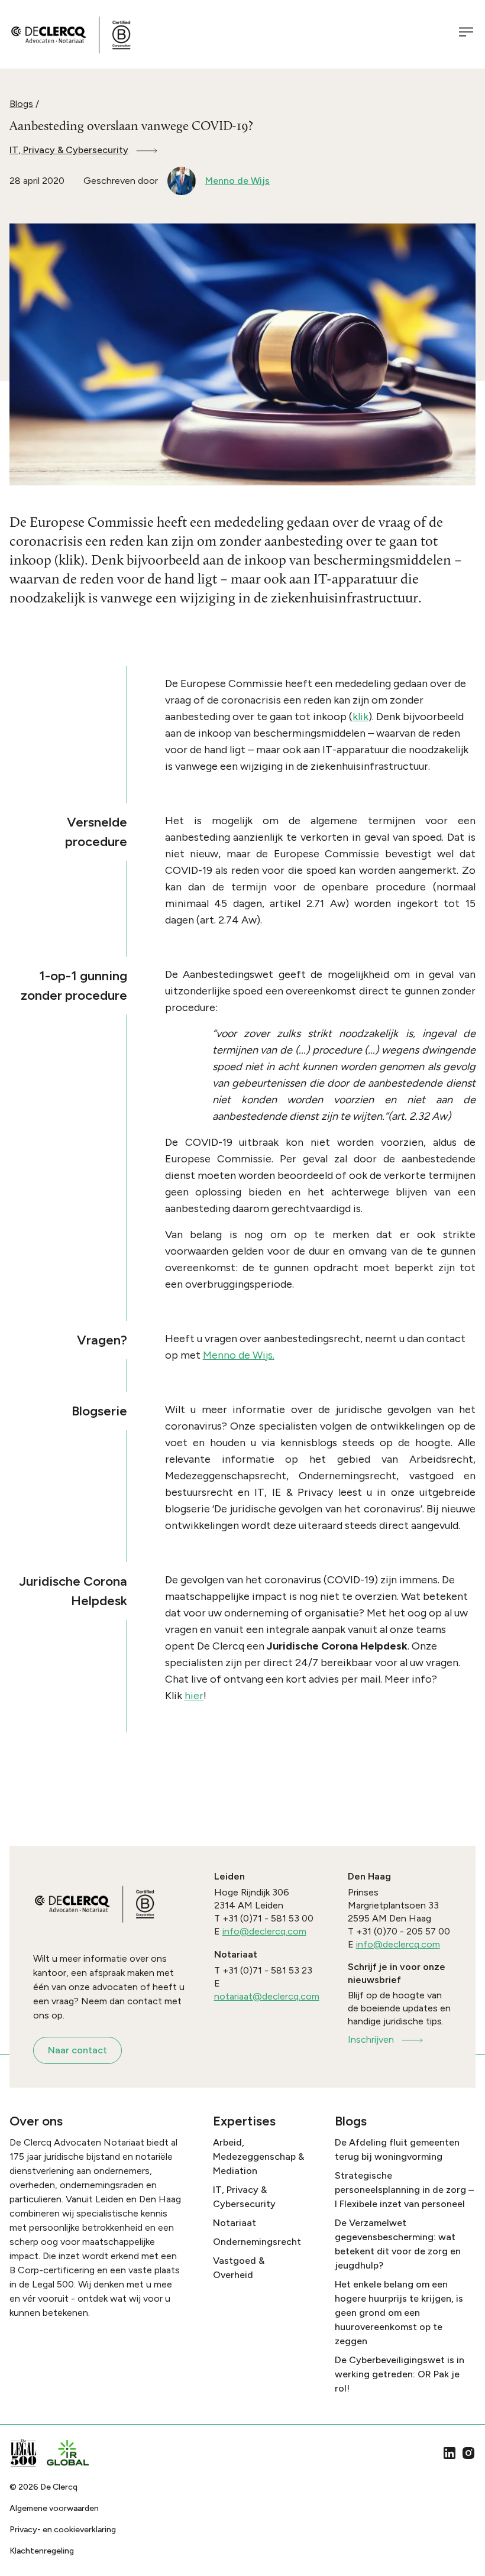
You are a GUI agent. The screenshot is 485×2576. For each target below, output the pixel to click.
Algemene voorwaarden (54, 2508)
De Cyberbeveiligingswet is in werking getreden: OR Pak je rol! (400, 2374)
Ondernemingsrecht (257, 2242)
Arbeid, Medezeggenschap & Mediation (258, 2157)
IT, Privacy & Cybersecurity (69, 150)
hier (194, 1696)
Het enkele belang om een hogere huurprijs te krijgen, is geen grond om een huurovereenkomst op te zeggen (399, 2313)
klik (360, 717)
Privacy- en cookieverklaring (63, 2530)
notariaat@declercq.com (267, 1996)
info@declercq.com (264, 1931)
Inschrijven (371, 2039)
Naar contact (77, 2050)
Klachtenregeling (42, 2551)
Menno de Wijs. (239, 1355)
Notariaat (235, 2223)
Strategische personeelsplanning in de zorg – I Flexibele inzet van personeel (404, 2190)
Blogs (21, 104)
